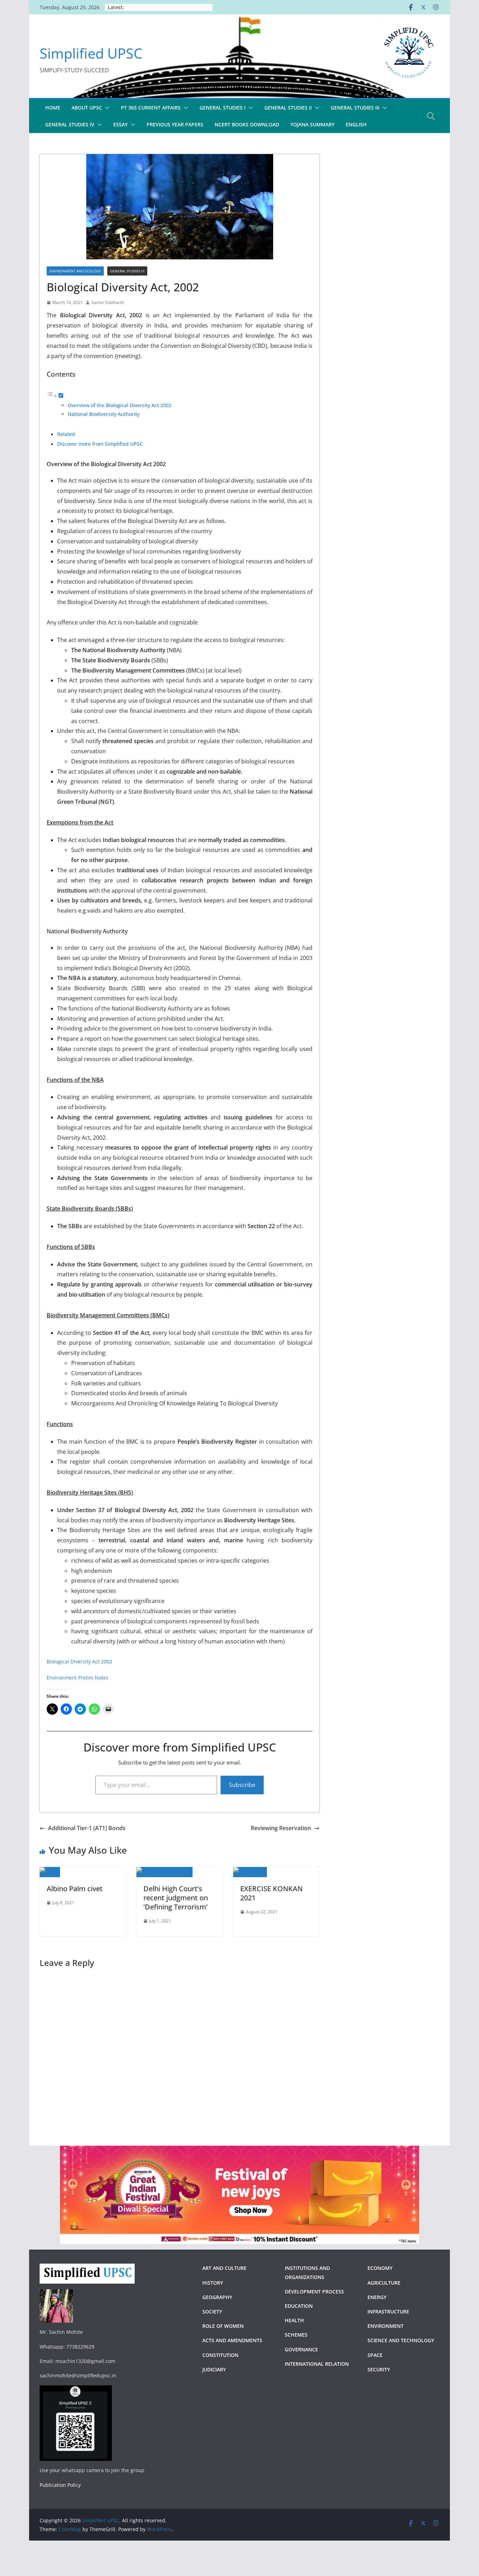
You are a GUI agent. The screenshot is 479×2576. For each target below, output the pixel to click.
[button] (106, 108)
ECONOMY (380, 2268)
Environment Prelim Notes (77, 1678)
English (356, 124)
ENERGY (377, 2297)
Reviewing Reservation (281, 1828)
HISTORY (213, 2283)
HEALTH (294, 2320)
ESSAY (120, 124)
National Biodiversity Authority (104, 414)
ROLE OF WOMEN (223, 2326)
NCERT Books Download (247, 124)
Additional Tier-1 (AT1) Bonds (87, 1828)
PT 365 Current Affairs (151, 108)
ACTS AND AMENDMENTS (232, 2340)
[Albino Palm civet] (50, 1872)
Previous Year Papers (175, 124)
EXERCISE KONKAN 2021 (271, 1893)
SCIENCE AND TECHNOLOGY (401, 2340)
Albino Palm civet (75, 1889)
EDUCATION (299, 2306)
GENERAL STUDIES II (288, 108)
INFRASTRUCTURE (388, 2312)
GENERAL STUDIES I (222, 108)
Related (66, 434)
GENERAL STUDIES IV (70, 124)
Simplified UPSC (91, 53)
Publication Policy (60, 2485)
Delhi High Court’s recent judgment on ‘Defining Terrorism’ (176, 1898)
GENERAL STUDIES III (355, 108)
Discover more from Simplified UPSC (100, 444)
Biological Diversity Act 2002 (79, 1661)
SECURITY (379, 2369)
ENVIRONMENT (386, 2326)
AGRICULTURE (384, 2283)
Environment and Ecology (75, 271)
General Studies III (127, 271)
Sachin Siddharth (108, 302)
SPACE (375, 2355)
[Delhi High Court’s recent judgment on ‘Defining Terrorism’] (164, 1872)
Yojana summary (312, 124)
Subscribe (242, 1785)
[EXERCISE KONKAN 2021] (250, 1872)
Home (53, 108)
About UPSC (87, 108)
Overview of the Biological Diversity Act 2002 (120, 405)
